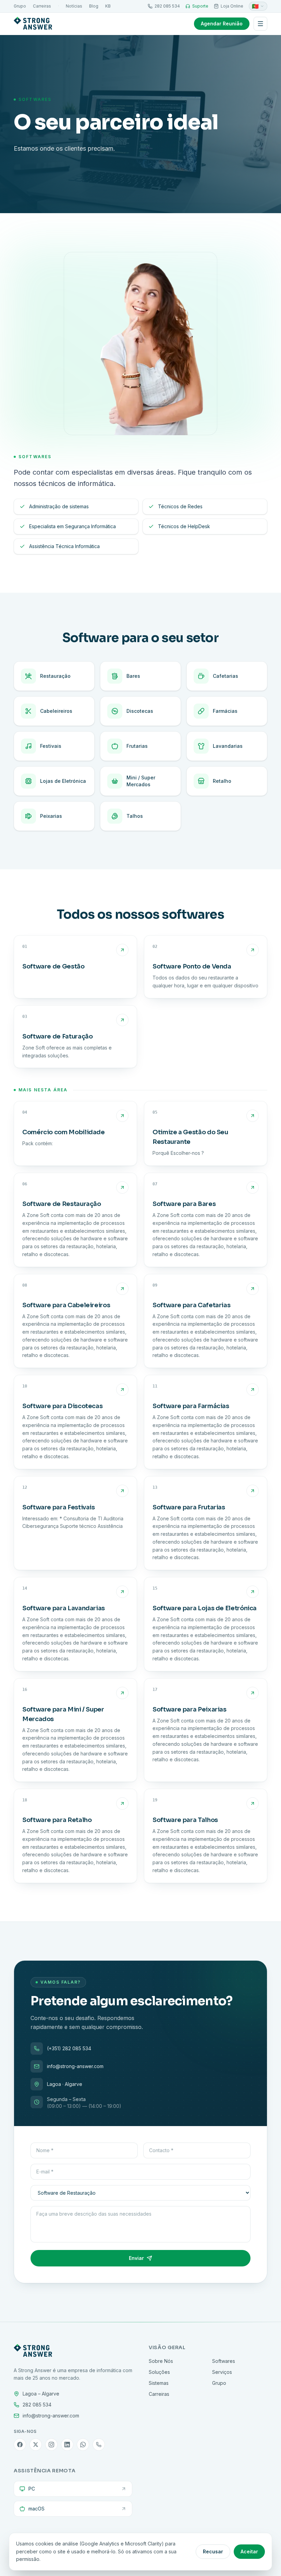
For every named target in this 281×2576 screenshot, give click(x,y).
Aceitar (249, 2551)
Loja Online (232, 6)
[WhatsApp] (83, 2445)
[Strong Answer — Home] (33, 24)
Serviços (222, 2372)
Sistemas (159, 2383)
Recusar (213, 2551)
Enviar (136, 2258)
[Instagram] (51, 2445)
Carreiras (42, 6)
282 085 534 (167, 6)
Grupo (20, 6)
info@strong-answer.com (75, 2066)
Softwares (224, 2361)
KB (108, 6)
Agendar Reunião (222, 24)
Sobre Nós (161, 2361)
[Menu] (260, 24)
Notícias (74, 6)
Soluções (159, 2372)
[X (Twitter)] (36, 2445)
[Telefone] (99, 2445)
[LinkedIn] (67, 2445)
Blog (94, 6)
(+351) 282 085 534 (69, 2048)
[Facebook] (20, 2445)
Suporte (200, 6)
